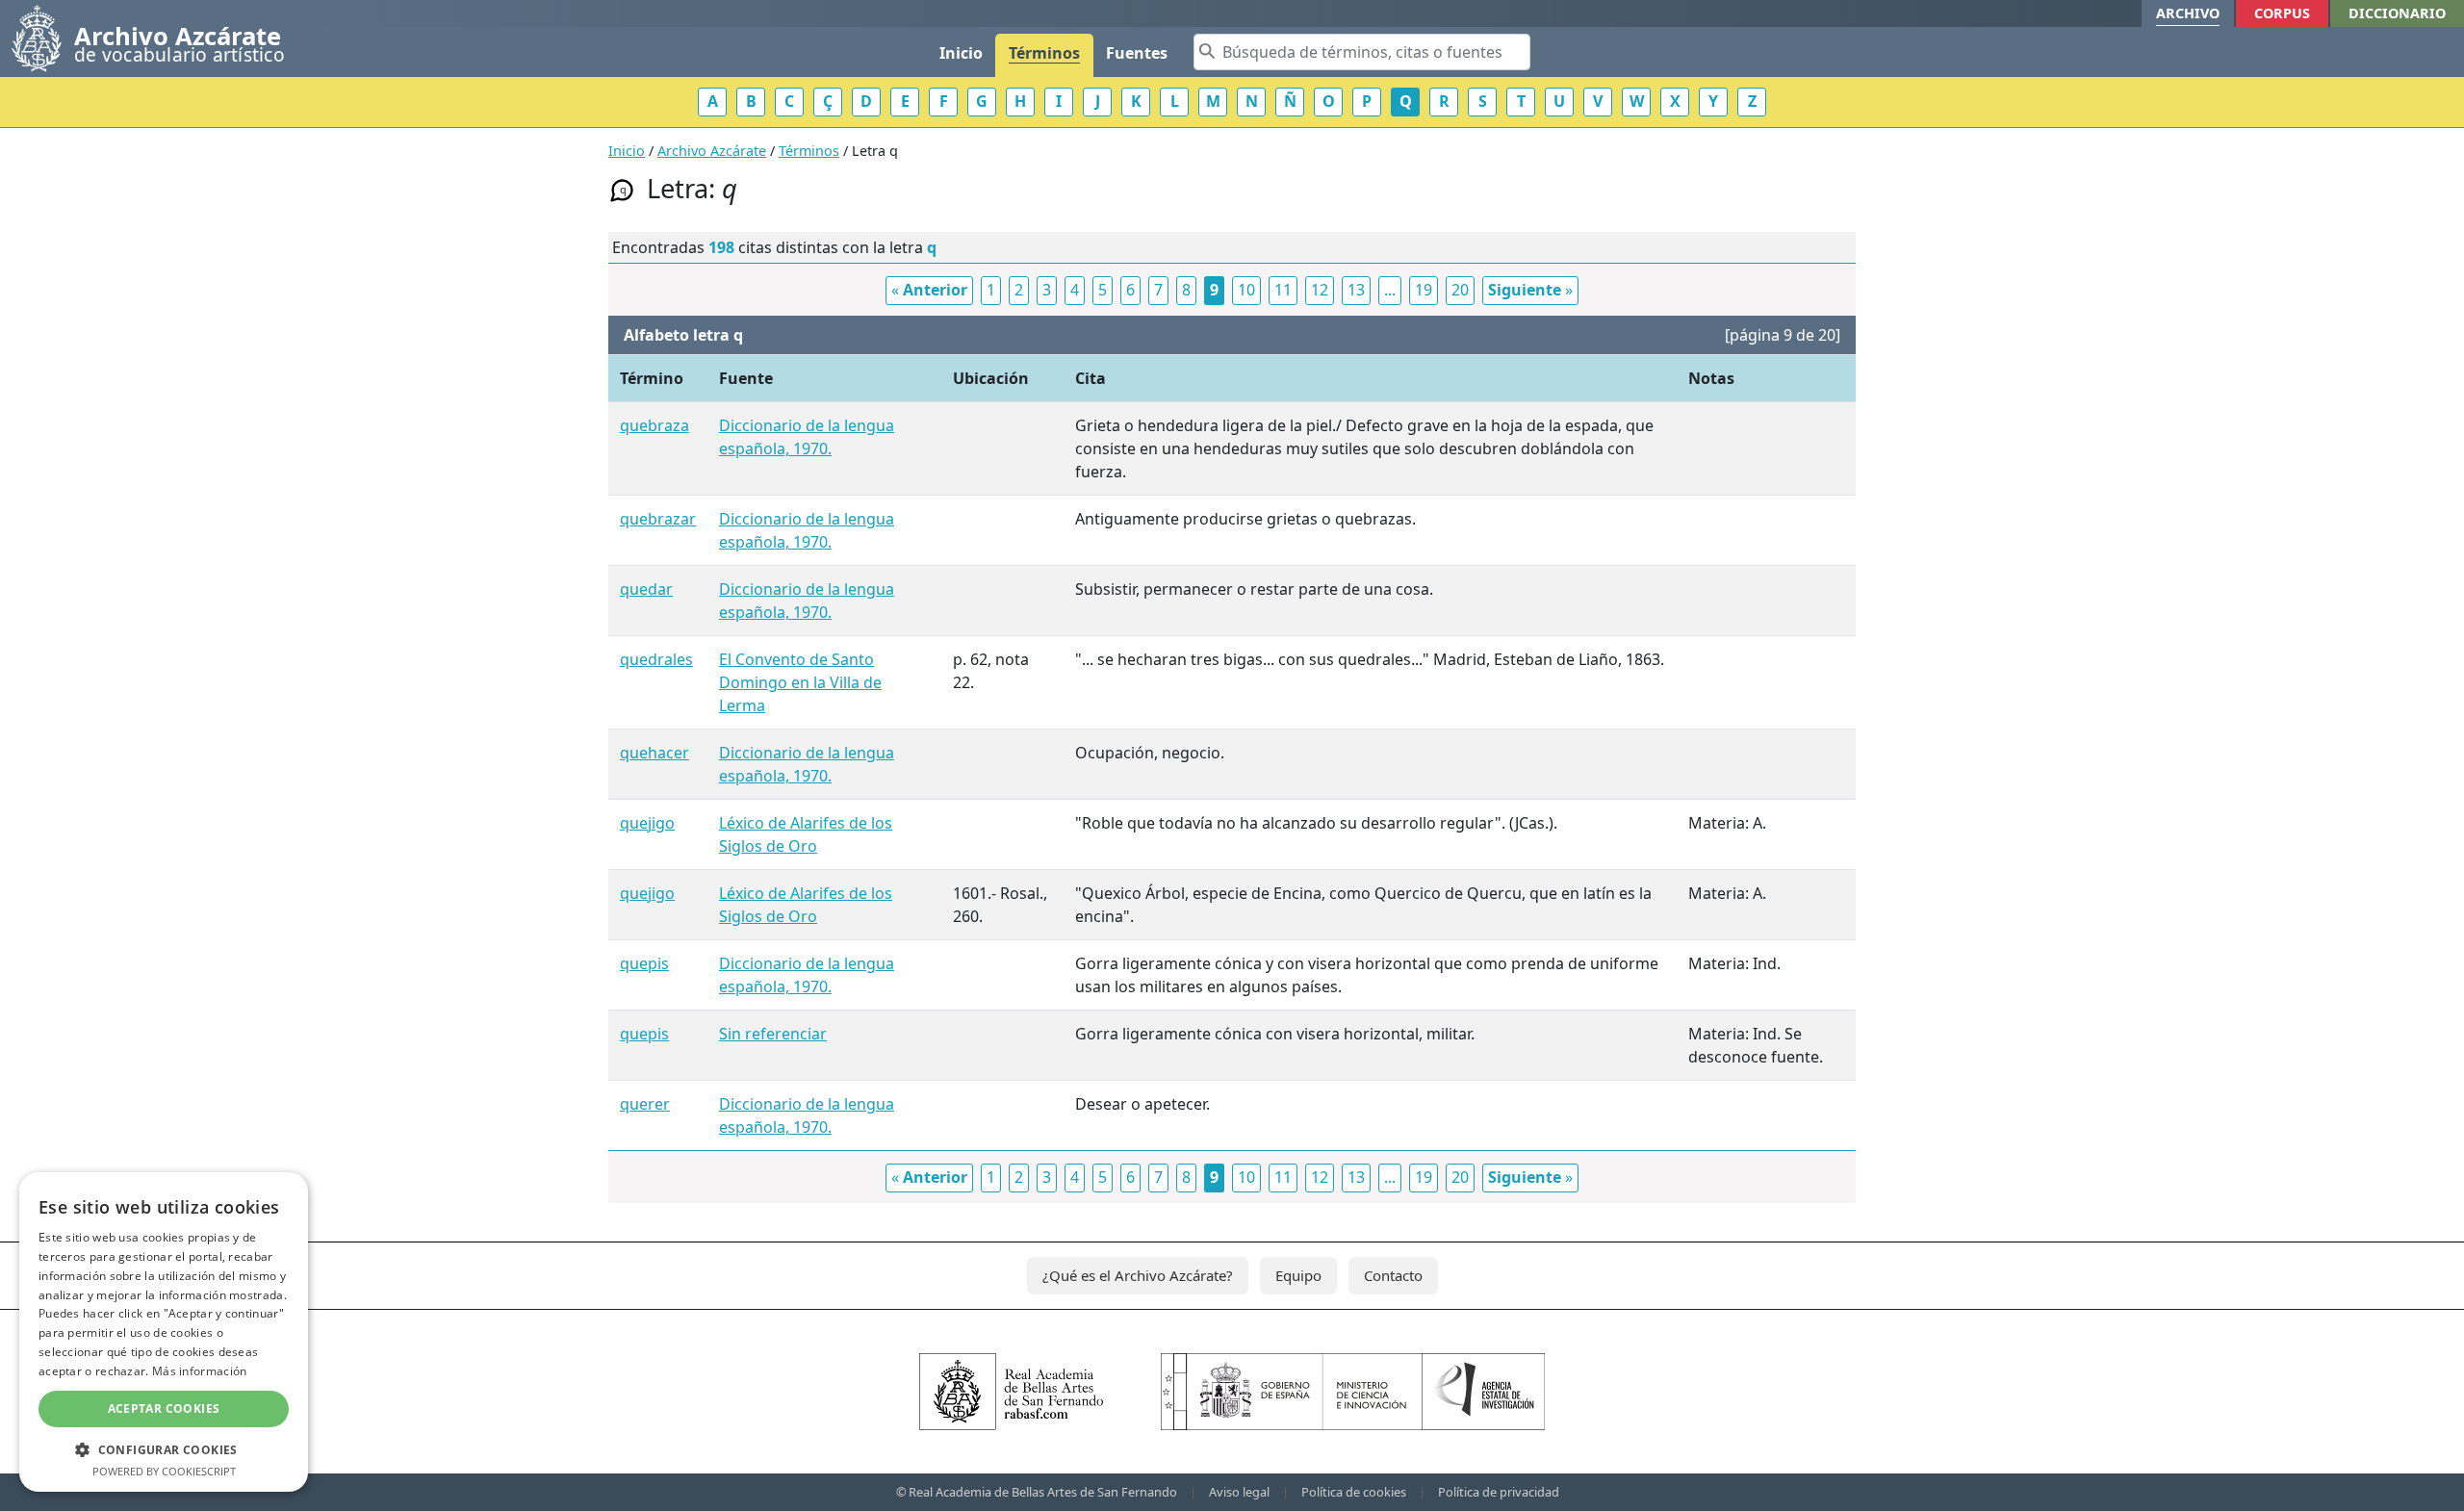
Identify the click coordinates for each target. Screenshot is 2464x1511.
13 (1356, 290)
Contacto (1393, 1275)
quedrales (656, 659)
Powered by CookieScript (164, 1471)
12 (1320, 290)
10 (1246, 290)
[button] (164, 1449)
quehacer (654, 753)
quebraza (654, 425)
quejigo (647, 823)
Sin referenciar (773, 1034)
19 (1424, 290)
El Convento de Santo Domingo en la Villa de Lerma (800, 682)
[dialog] (164, 1332)
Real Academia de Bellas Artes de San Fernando (1043, 1492)
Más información (200, 1371)
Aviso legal (1239, 1492)
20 (1460, 290)
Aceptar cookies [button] (164, 1409)
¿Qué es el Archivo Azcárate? (1138, 1275)
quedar (646, 589)
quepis (644, 963)
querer (645, 1104)
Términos (1044, 53)
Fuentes (1137, 53)
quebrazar (658, 519)
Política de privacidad (1499, 1492)
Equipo (1298, 1275)
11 (1283, 290)
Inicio (961, 53)
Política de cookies (1354, 1492)
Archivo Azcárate (712, 151)
